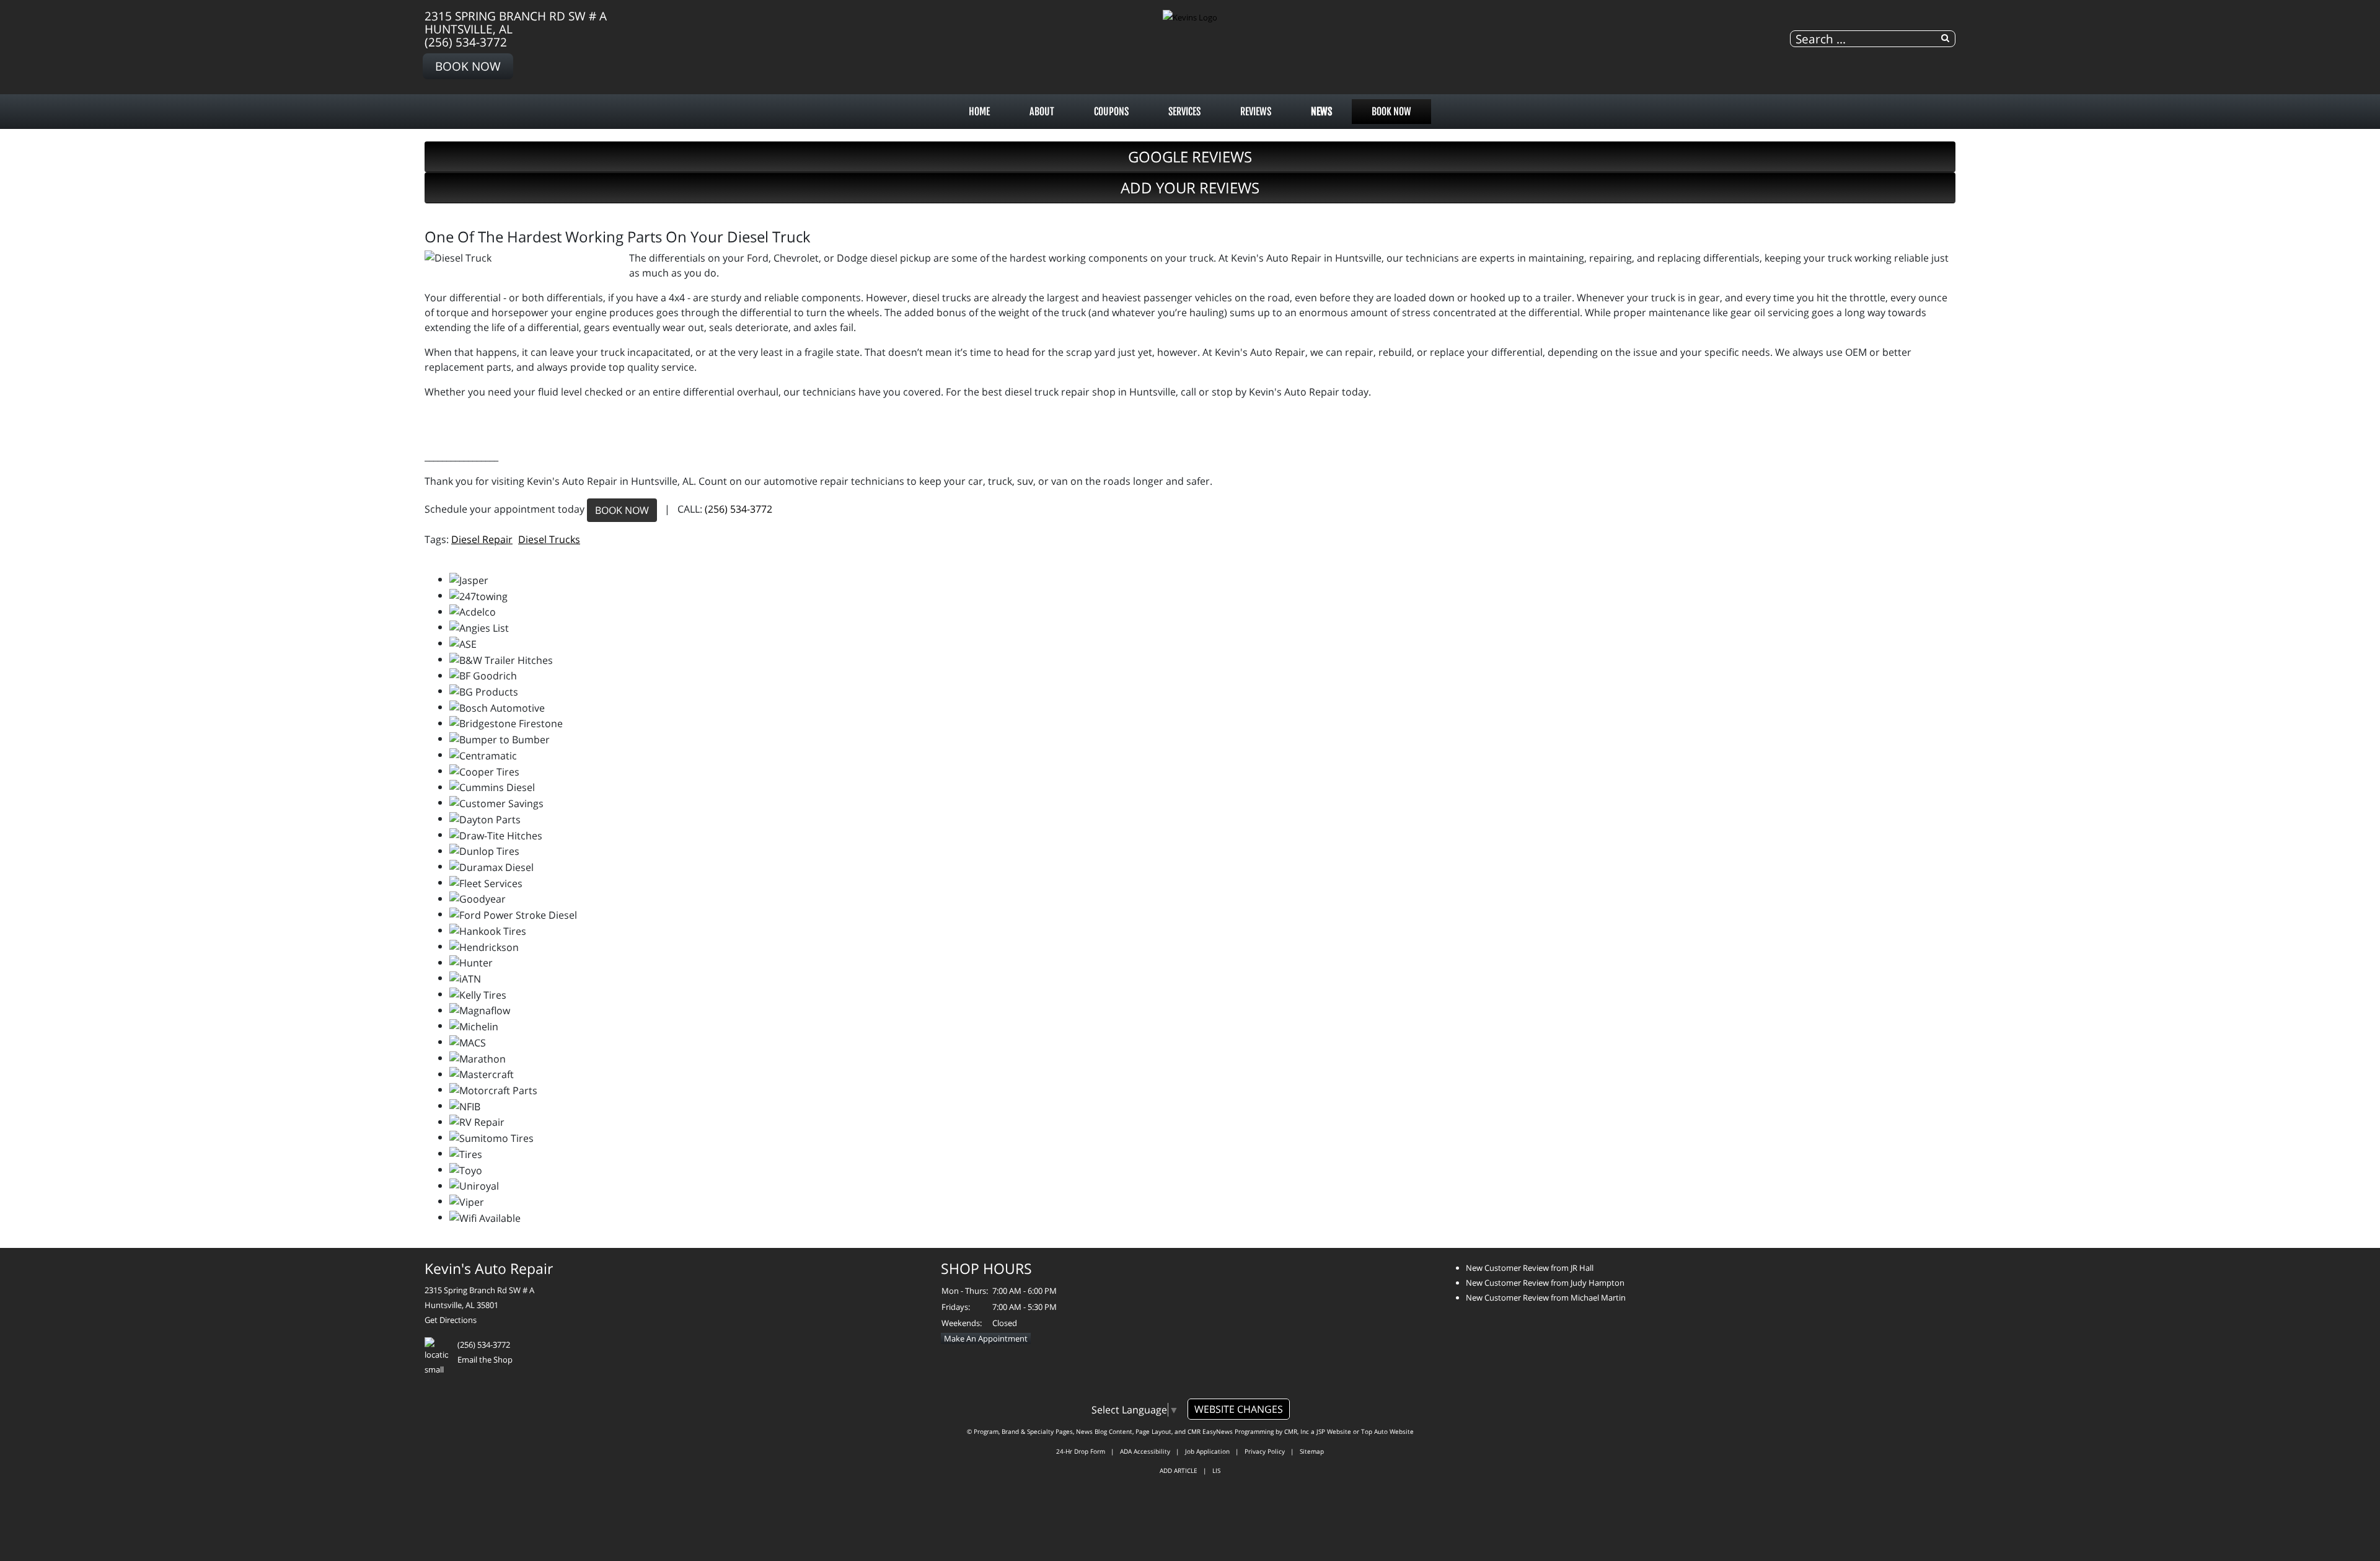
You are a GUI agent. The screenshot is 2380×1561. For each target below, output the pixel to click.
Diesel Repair (482, 539)
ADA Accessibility (1145, 1451)
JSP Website (1334, 1431)
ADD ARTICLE (1179, 1470)
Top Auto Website (1387, 1431)
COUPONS (1111, 112)
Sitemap (1312, 1451)
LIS (1216, 1470)
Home (979, 112)
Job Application (1207, 1451)
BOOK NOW (622, 510)
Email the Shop (485, 1360)
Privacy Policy (1265, 1451)
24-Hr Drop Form (1081, 1451)
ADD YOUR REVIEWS (1190, 188)
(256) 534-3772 (466, 42)
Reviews (1256, 112)
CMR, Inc (1297, 1431)
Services (1184, 112)
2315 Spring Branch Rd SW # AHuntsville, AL (516, 22)
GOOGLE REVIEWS (1190, 157)
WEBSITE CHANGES (1239, 1409)
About (1042, 112)
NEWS (1321, 112)
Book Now (468, 66)
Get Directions (451, 1320)
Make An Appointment (986, 1338)
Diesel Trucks (549, 539)
